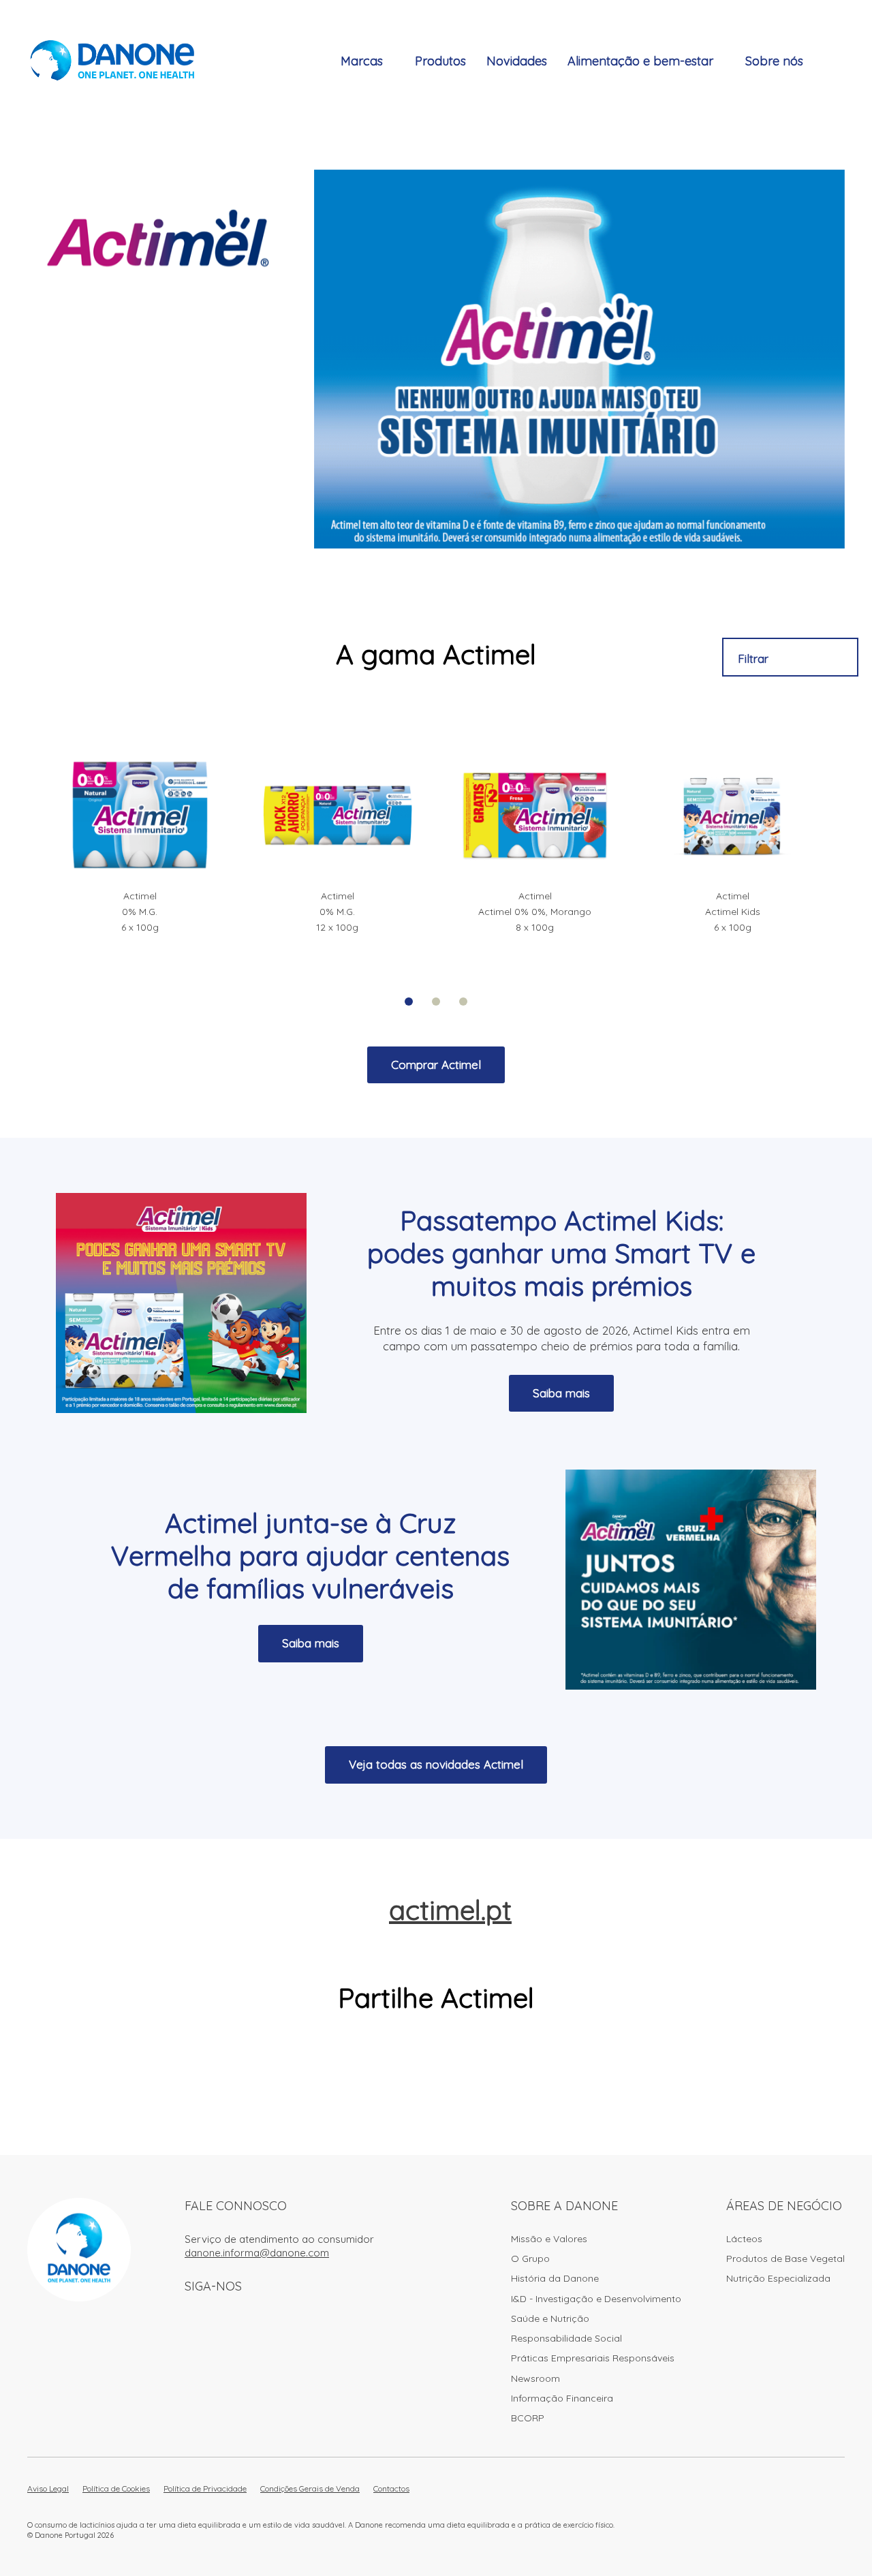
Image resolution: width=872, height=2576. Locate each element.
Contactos (391, 2488)
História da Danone (555, 2278)
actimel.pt (450, 1910)
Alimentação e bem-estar (640, 61)
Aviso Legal (48, 2488)
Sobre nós (774, 61)
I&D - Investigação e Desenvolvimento (596, 2299)
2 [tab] (436, 1002)
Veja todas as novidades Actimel (436, 1764)
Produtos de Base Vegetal (785, 2259)
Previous (20, 858)
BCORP (528, 2418)
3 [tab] (463, 1002)
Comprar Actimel (436, 1065)
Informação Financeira (562, 2398)
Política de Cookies (116, 2488)
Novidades (517, 61)
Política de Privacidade (205, 2488)
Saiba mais (561, 1393)
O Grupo (530, 2259)
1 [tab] (409, 1002)
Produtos (440, 61)
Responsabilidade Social (566, 2338)
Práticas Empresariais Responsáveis (593, 2358)
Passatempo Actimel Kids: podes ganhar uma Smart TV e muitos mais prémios (561, 1253)
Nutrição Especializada (778, 2278)
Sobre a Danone (564, 2206)
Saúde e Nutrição (550, 2318)
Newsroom (535, 2378)
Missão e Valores (549, 2239)
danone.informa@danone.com (257, 2253)
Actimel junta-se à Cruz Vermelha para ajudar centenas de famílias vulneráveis (310, 1555)
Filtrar (753, 658)
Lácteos (744, 2239)
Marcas (362, 61)
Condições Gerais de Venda (310, 2488)
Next (852, 858)
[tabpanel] (140, 845)
